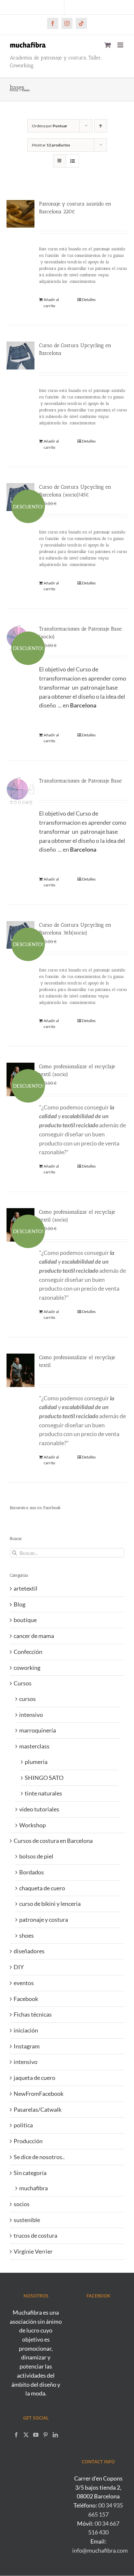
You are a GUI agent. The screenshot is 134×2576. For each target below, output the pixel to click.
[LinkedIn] (55, 2435)
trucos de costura (35, 2235)
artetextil (26, 1588)
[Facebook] (16, 2435)
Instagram (27, 2046)
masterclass (34, 1746)
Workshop (33, 1825)
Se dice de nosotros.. (39, 2157)
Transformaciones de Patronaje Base (80, 781)
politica (23, 2125)
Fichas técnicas (33, 2014)
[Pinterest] (46, 2435)
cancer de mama (34, 1636)
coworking (27, 1668)
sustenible (27, 2220)
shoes (27, 1935)
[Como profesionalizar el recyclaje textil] (20, 1370)
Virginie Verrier (33, 2251)
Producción (28, 2141)
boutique (25, 1620)
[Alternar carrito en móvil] (108, 45)
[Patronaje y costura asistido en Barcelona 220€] (20, 214)
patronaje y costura (44, 1919)
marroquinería (38, 1730)
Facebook (26, 1999)
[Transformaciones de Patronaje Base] (20, 791)
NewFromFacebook (39, 2094)
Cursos (23, 1683)
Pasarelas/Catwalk (38, 2109)
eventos (24, 1983)
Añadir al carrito (51, 302)
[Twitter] (26, 2435)
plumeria (36, 1762)
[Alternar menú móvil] (121, 45)
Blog (20, 1604)
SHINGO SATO (44, 1778)
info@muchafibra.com (100, 2550)
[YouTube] (36, 2435)
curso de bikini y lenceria (50, 1904)
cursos (27, 1699)
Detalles (89, 300)
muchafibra (33, 2188)
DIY (19, 1967)
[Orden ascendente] (101, 126)
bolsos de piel (36, 1856)
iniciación (26, 2030)
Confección (28, 1652)
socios (22, 2204)
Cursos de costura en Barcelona (53, 1841)
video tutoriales (39, 1809)
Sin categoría (30, 2173)
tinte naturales (43, 1793)
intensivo (31, 1715)
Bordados (32, 1872)
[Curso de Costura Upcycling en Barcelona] (20, 356)
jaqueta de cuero (34, 2078)
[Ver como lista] (72, 161)
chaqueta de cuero (42, 1888)
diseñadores (29, 1951)
